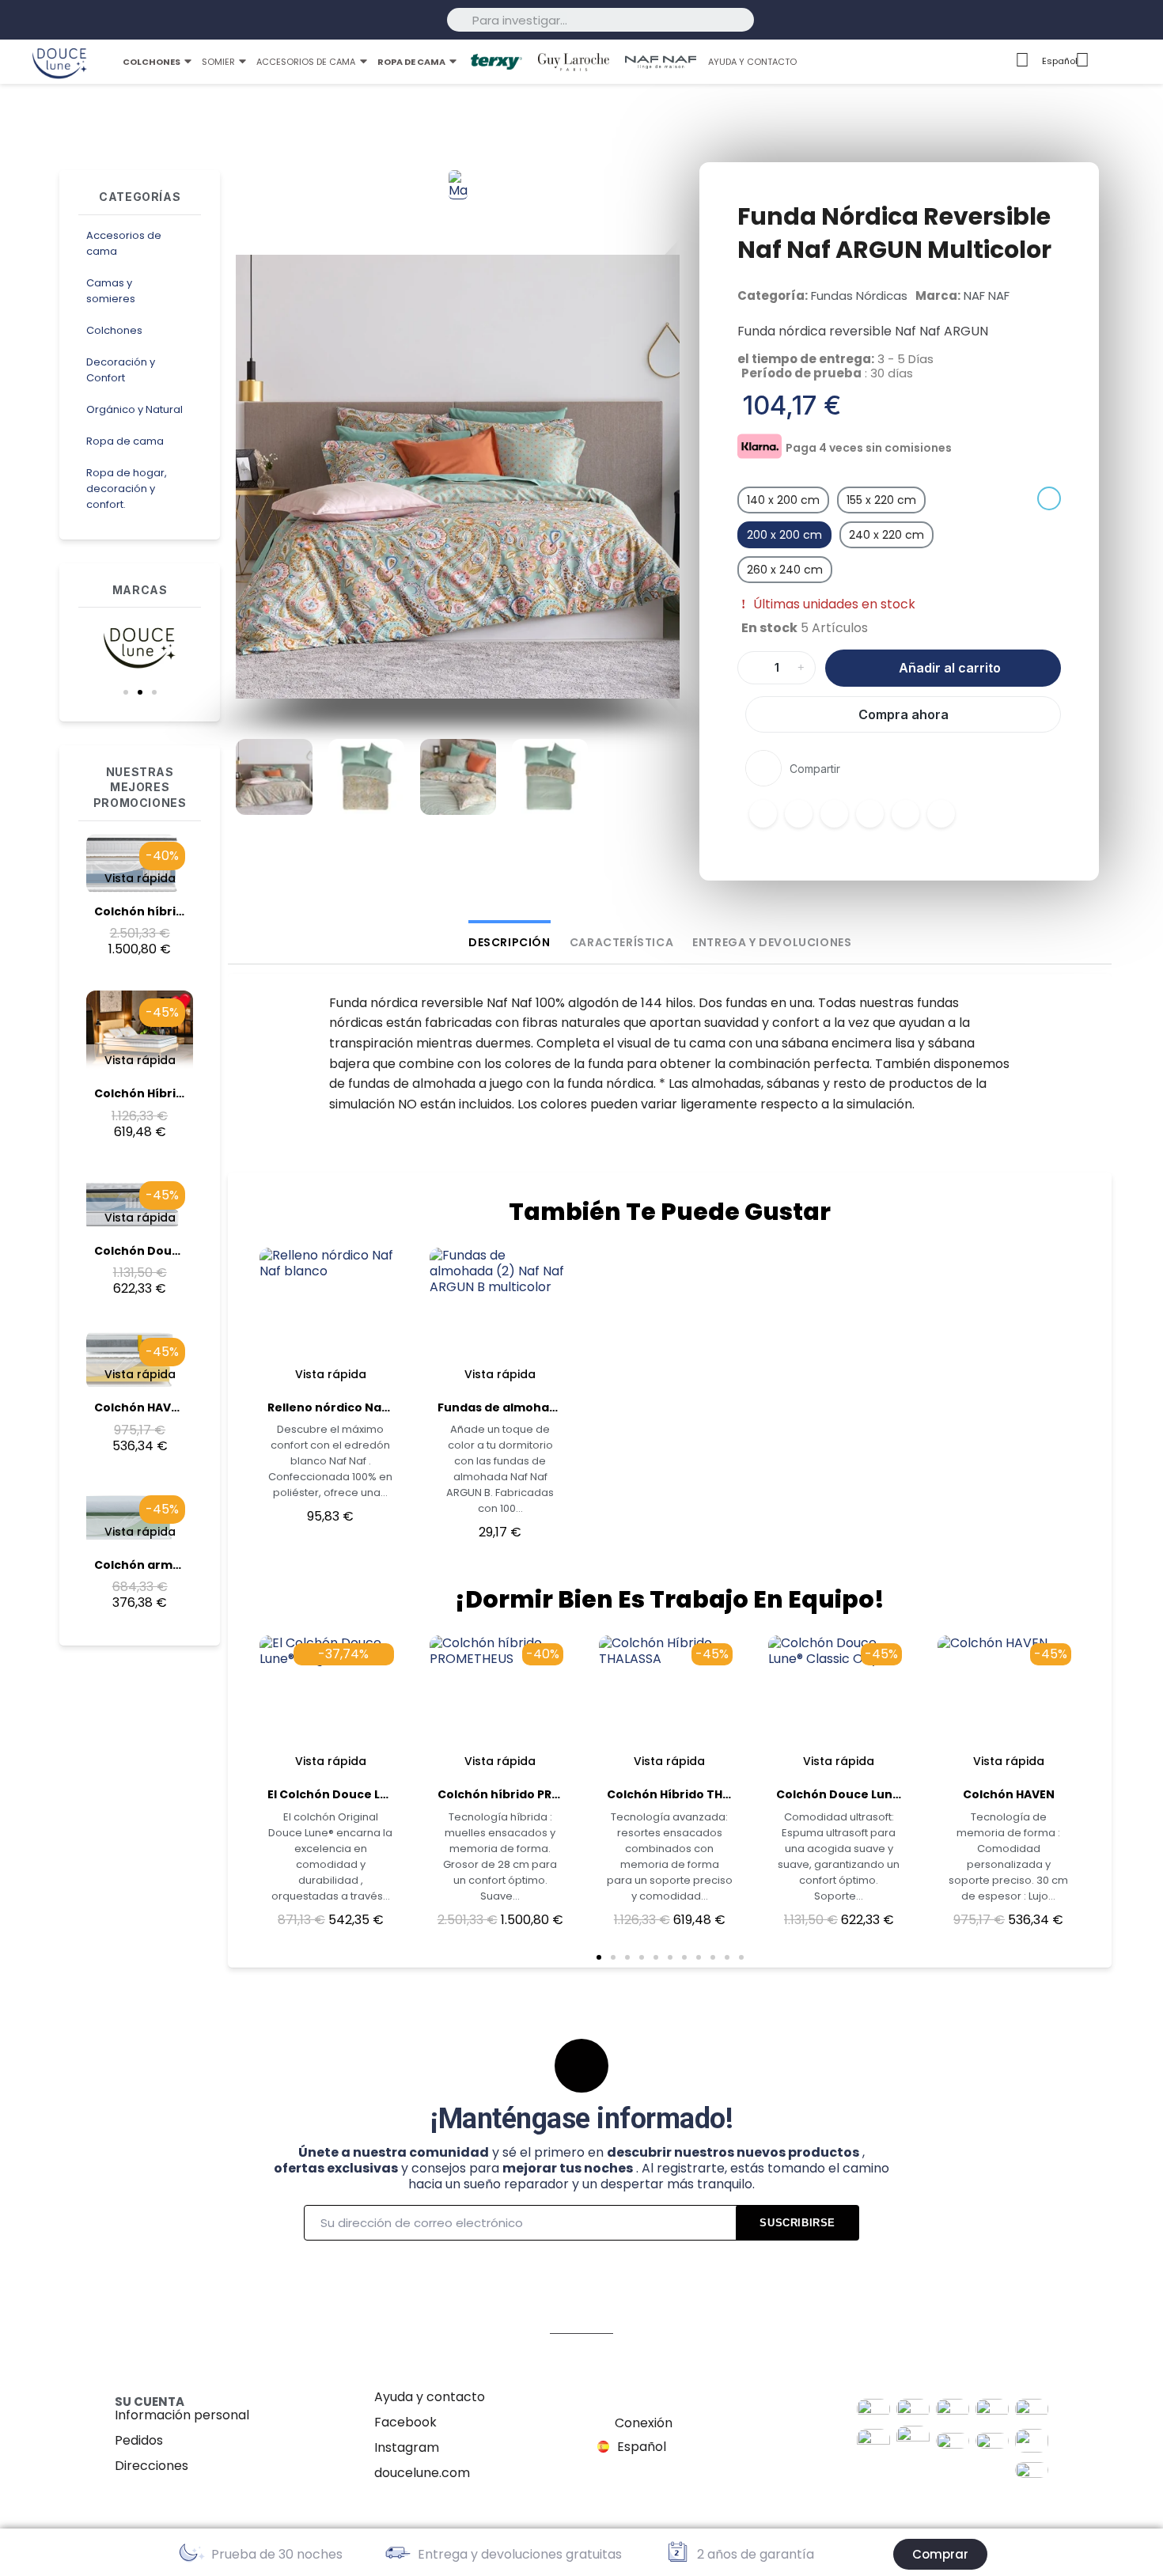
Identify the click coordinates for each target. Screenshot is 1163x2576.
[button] (126, 692)
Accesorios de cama (124, 243)
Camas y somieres (111, 291)
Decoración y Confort (121, 370)
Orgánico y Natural (134, 409)
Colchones (114, 330)
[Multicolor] (1049, 498)
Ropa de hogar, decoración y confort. (127, 489)
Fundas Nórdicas (859, 295)
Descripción (510, 942)
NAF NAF (987, 295)
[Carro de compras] (1136, 62)
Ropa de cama (125, 441)
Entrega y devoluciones (772, 942)
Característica (621, 942)
